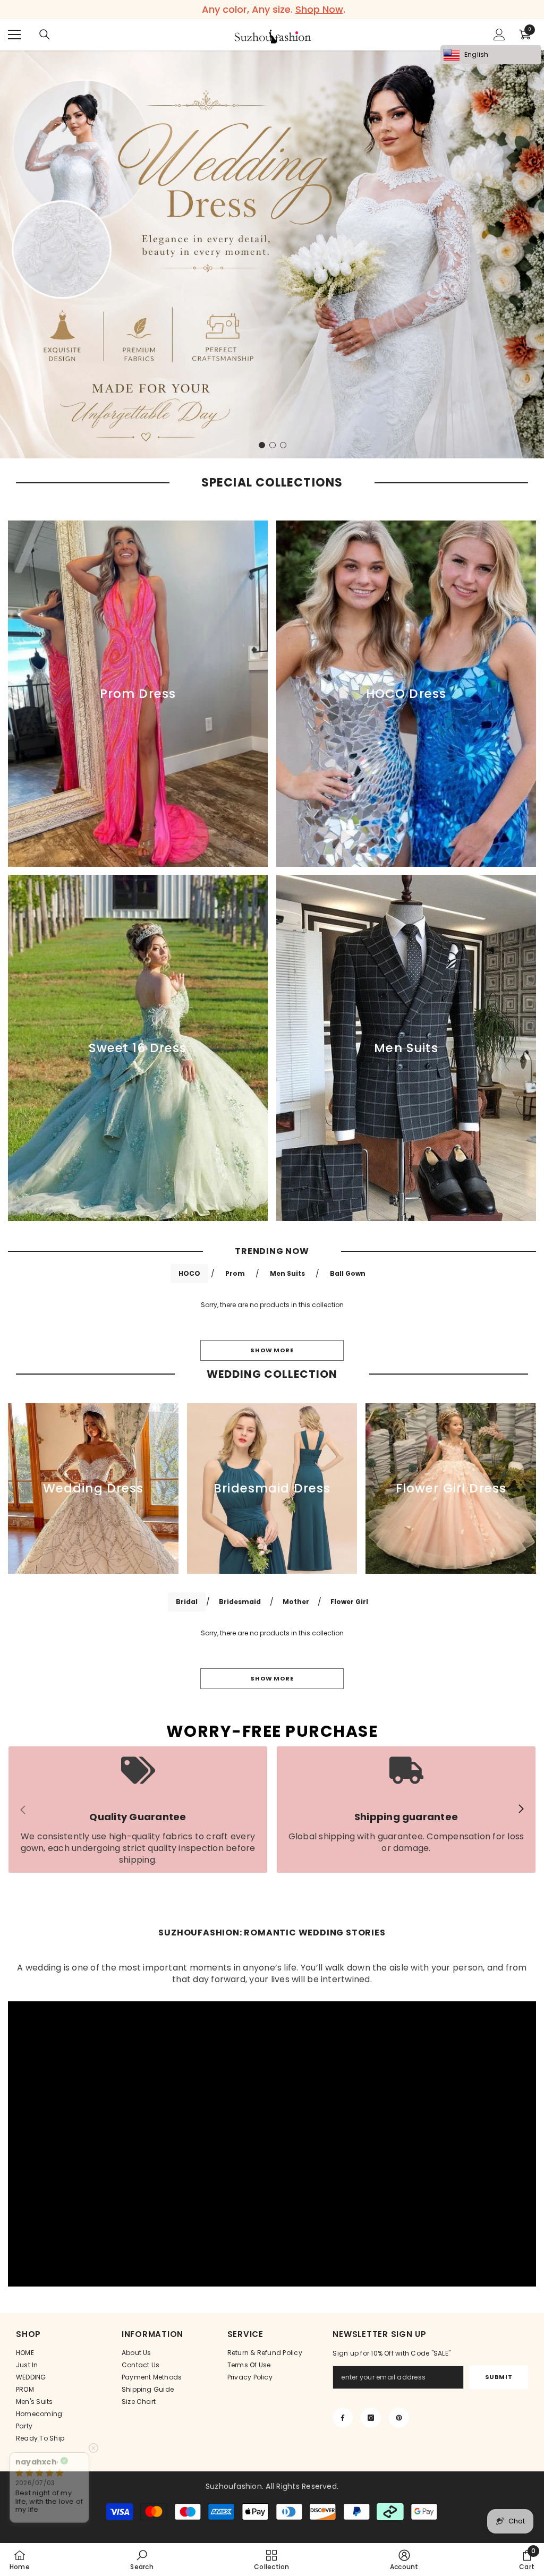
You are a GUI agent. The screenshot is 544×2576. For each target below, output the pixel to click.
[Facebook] (343, 2418)
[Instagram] (371, 2418)
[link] (138, 1810)
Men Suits (287, 1273)
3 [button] (283, 445)
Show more (272, 1350)
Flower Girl (349, 1602)
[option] (272, 10)
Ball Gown (348, 1273)
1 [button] (262, 445)
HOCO (189, 1273)
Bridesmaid (240, 1602)
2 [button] (273, 445)
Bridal (187, 1602)
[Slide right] (521, 1810)
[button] (9, 254)
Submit (499, 2377)
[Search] (45, 35)
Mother (296, 1602)
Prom (235, 1273)
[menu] (14, 35)
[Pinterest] (399, 2418)
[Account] (499, 35)
